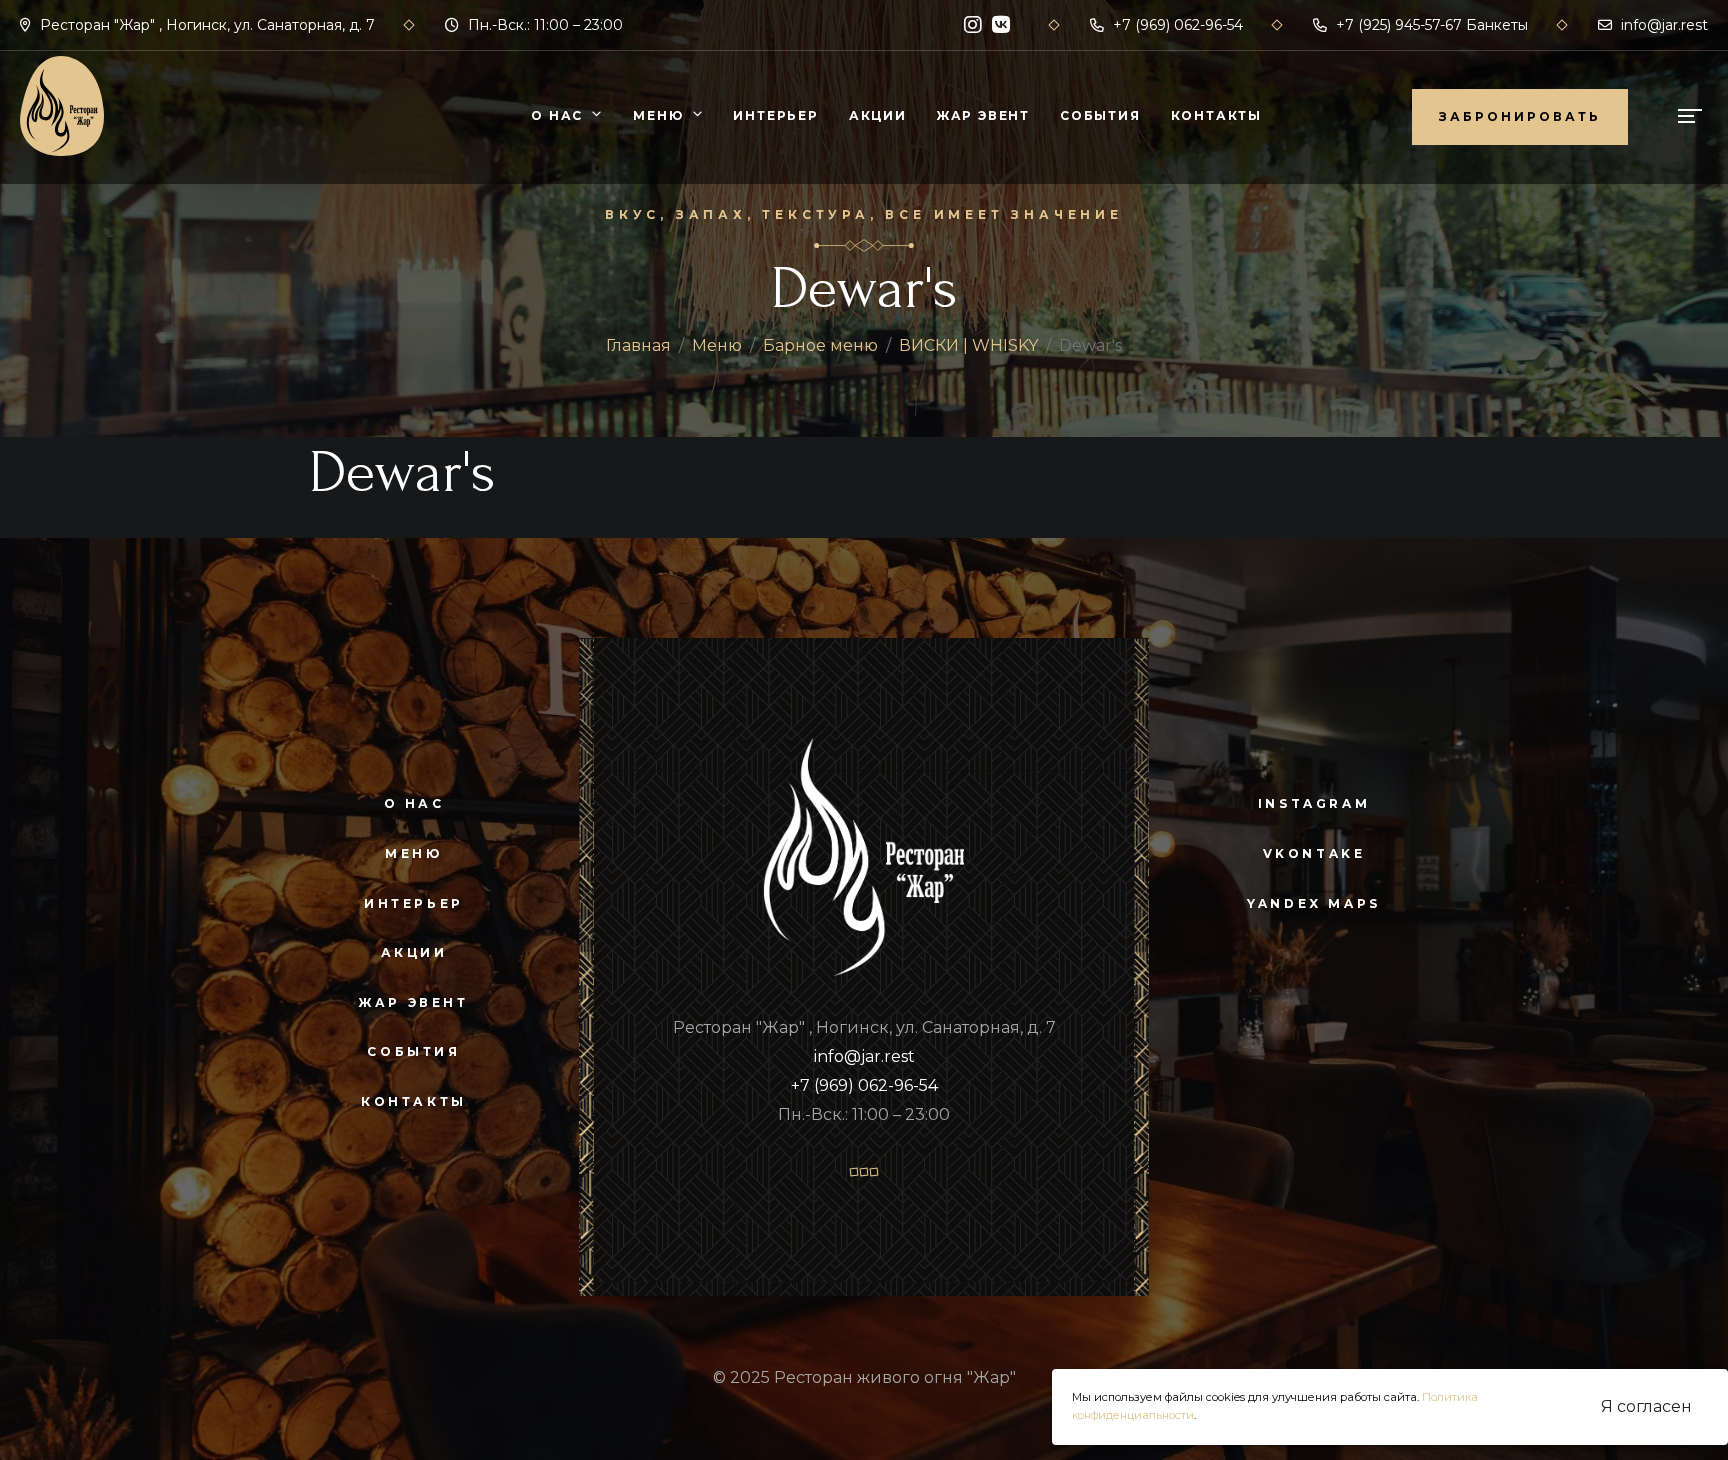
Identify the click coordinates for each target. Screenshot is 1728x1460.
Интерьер (775, 115)
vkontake (1314, 853)
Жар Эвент (983, 115)
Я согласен (1646, 1406)
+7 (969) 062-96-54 (1176, 25)
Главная (638, 345)
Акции (878, 115)
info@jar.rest (1662, 25)
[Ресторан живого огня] (62, 104)
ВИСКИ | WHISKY (968, 345)
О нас (557, 115)
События (1100, 115)
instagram (1314, 803)
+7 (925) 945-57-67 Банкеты (1430, 25)
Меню (658, 115)
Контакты (1216, 115)
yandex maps (1314, 903)
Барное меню (820, 345)
